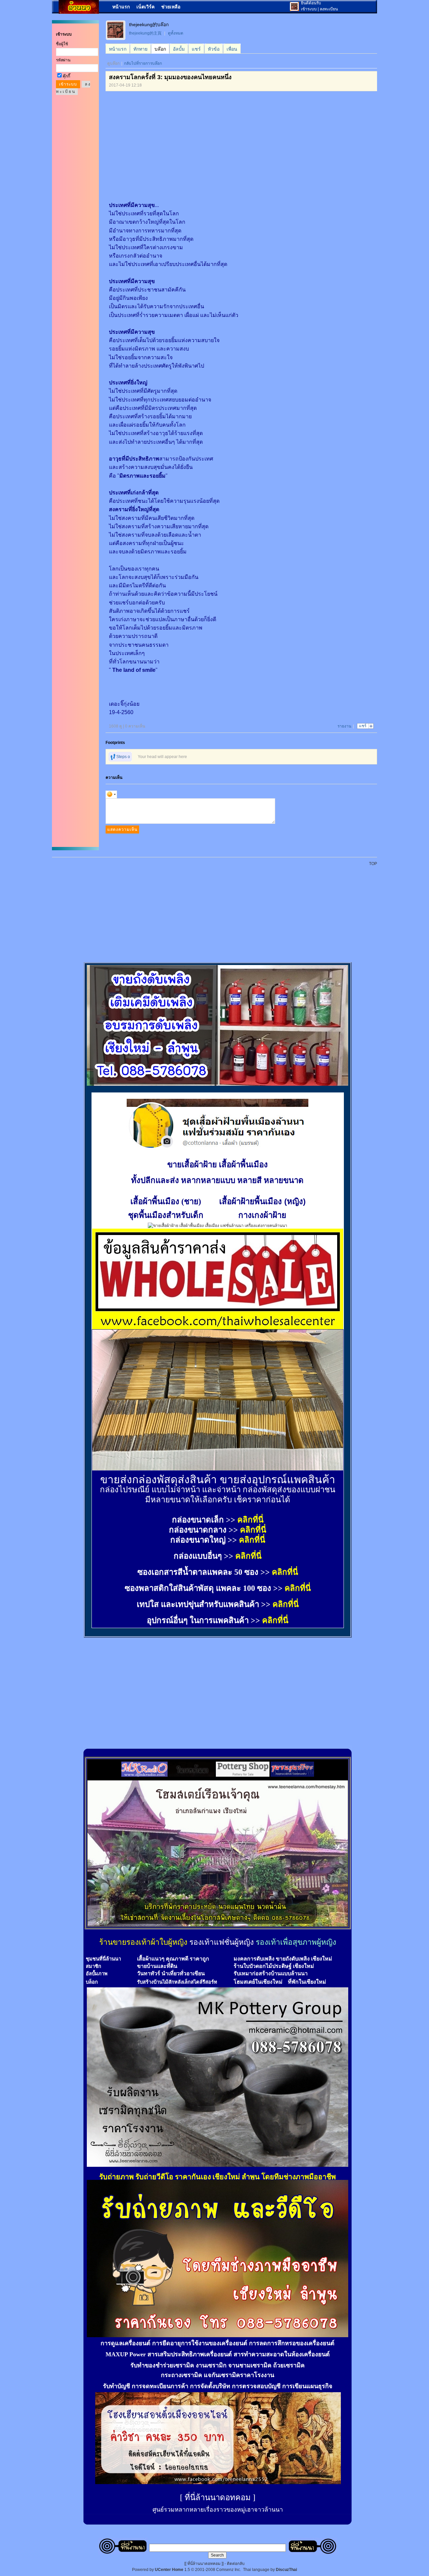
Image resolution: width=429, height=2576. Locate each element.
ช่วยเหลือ (171, 7)
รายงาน (344, 726)
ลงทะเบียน (329, 9)
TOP (373, 864)
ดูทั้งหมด (176, 33)
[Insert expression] (111, 794)
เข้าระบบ (309, 9)
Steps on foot (119, 758)
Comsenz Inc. (229, 2570)
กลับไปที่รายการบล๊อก (143, 63)
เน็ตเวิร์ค (145, 7)
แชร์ (363, 726)
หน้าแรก (121, 7)
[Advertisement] (167, 141)
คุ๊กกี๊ (66, 76)
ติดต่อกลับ (236, 2564)
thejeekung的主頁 (145, 33)
